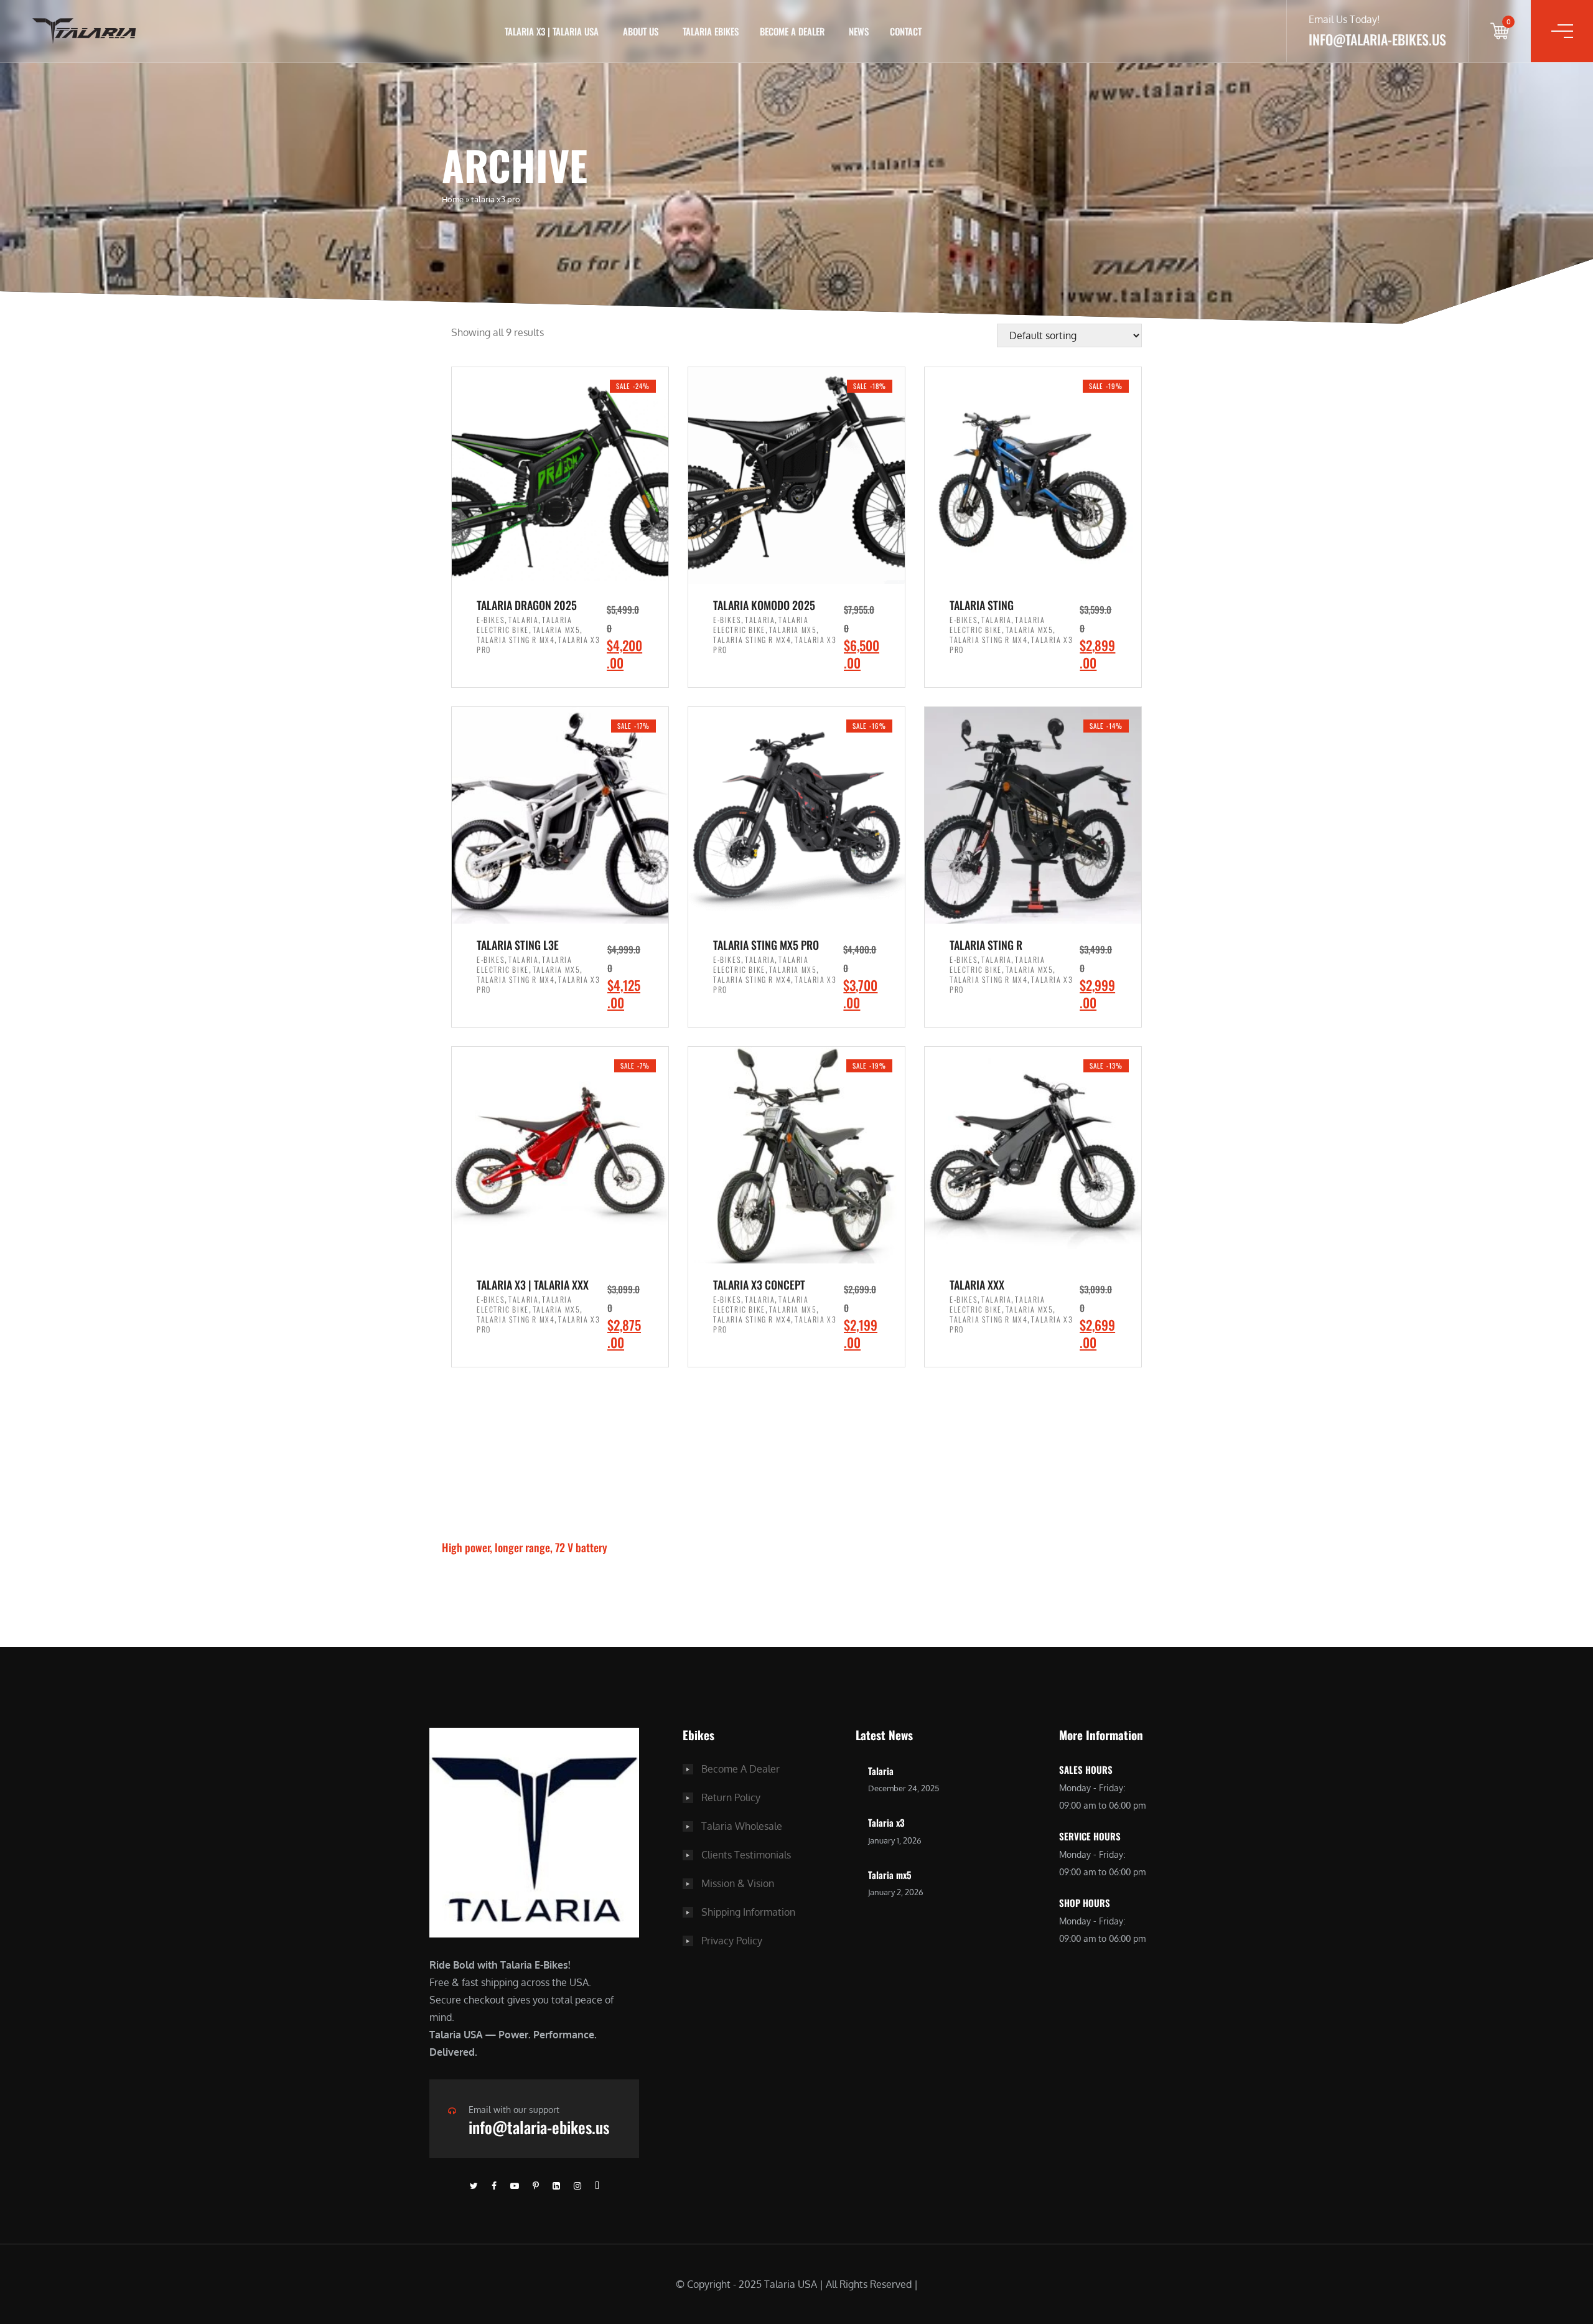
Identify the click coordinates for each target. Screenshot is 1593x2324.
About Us (641, 31)
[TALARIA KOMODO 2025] (796, 476)
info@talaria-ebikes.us (539, 2127)
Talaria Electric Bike (525, 625)
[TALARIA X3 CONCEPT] (796, 1155)
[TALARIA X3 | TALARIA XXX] (560, 1155)
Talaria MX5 (557, 630)
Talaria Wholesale (742, 1826)
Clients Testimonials (746, 1855)
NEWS (859, 31)
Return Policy (731, 1797)
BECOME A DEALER (792, 31)
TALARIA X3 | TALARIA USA (552, 31)
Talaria (523, 620)
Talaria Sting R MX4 (516, 640)
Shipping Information (748, 1912)
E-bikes (491, 620)
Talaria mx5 (890, 1875)
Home (453, 199)
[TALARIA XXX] (1033, 1155)
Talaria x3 (886, 1822)
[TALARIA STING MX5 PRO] (796, 815)
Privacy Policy (732, 1941)
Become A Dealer (740, 1769)
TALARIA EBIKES (711, 31)
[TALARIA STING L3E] (560, 815)
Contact (906, 31)
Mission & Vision (738, 1883)
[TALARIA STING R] (1033, 815)
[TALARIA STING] (1033, 476)
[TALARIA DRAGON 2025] (560, 476)
